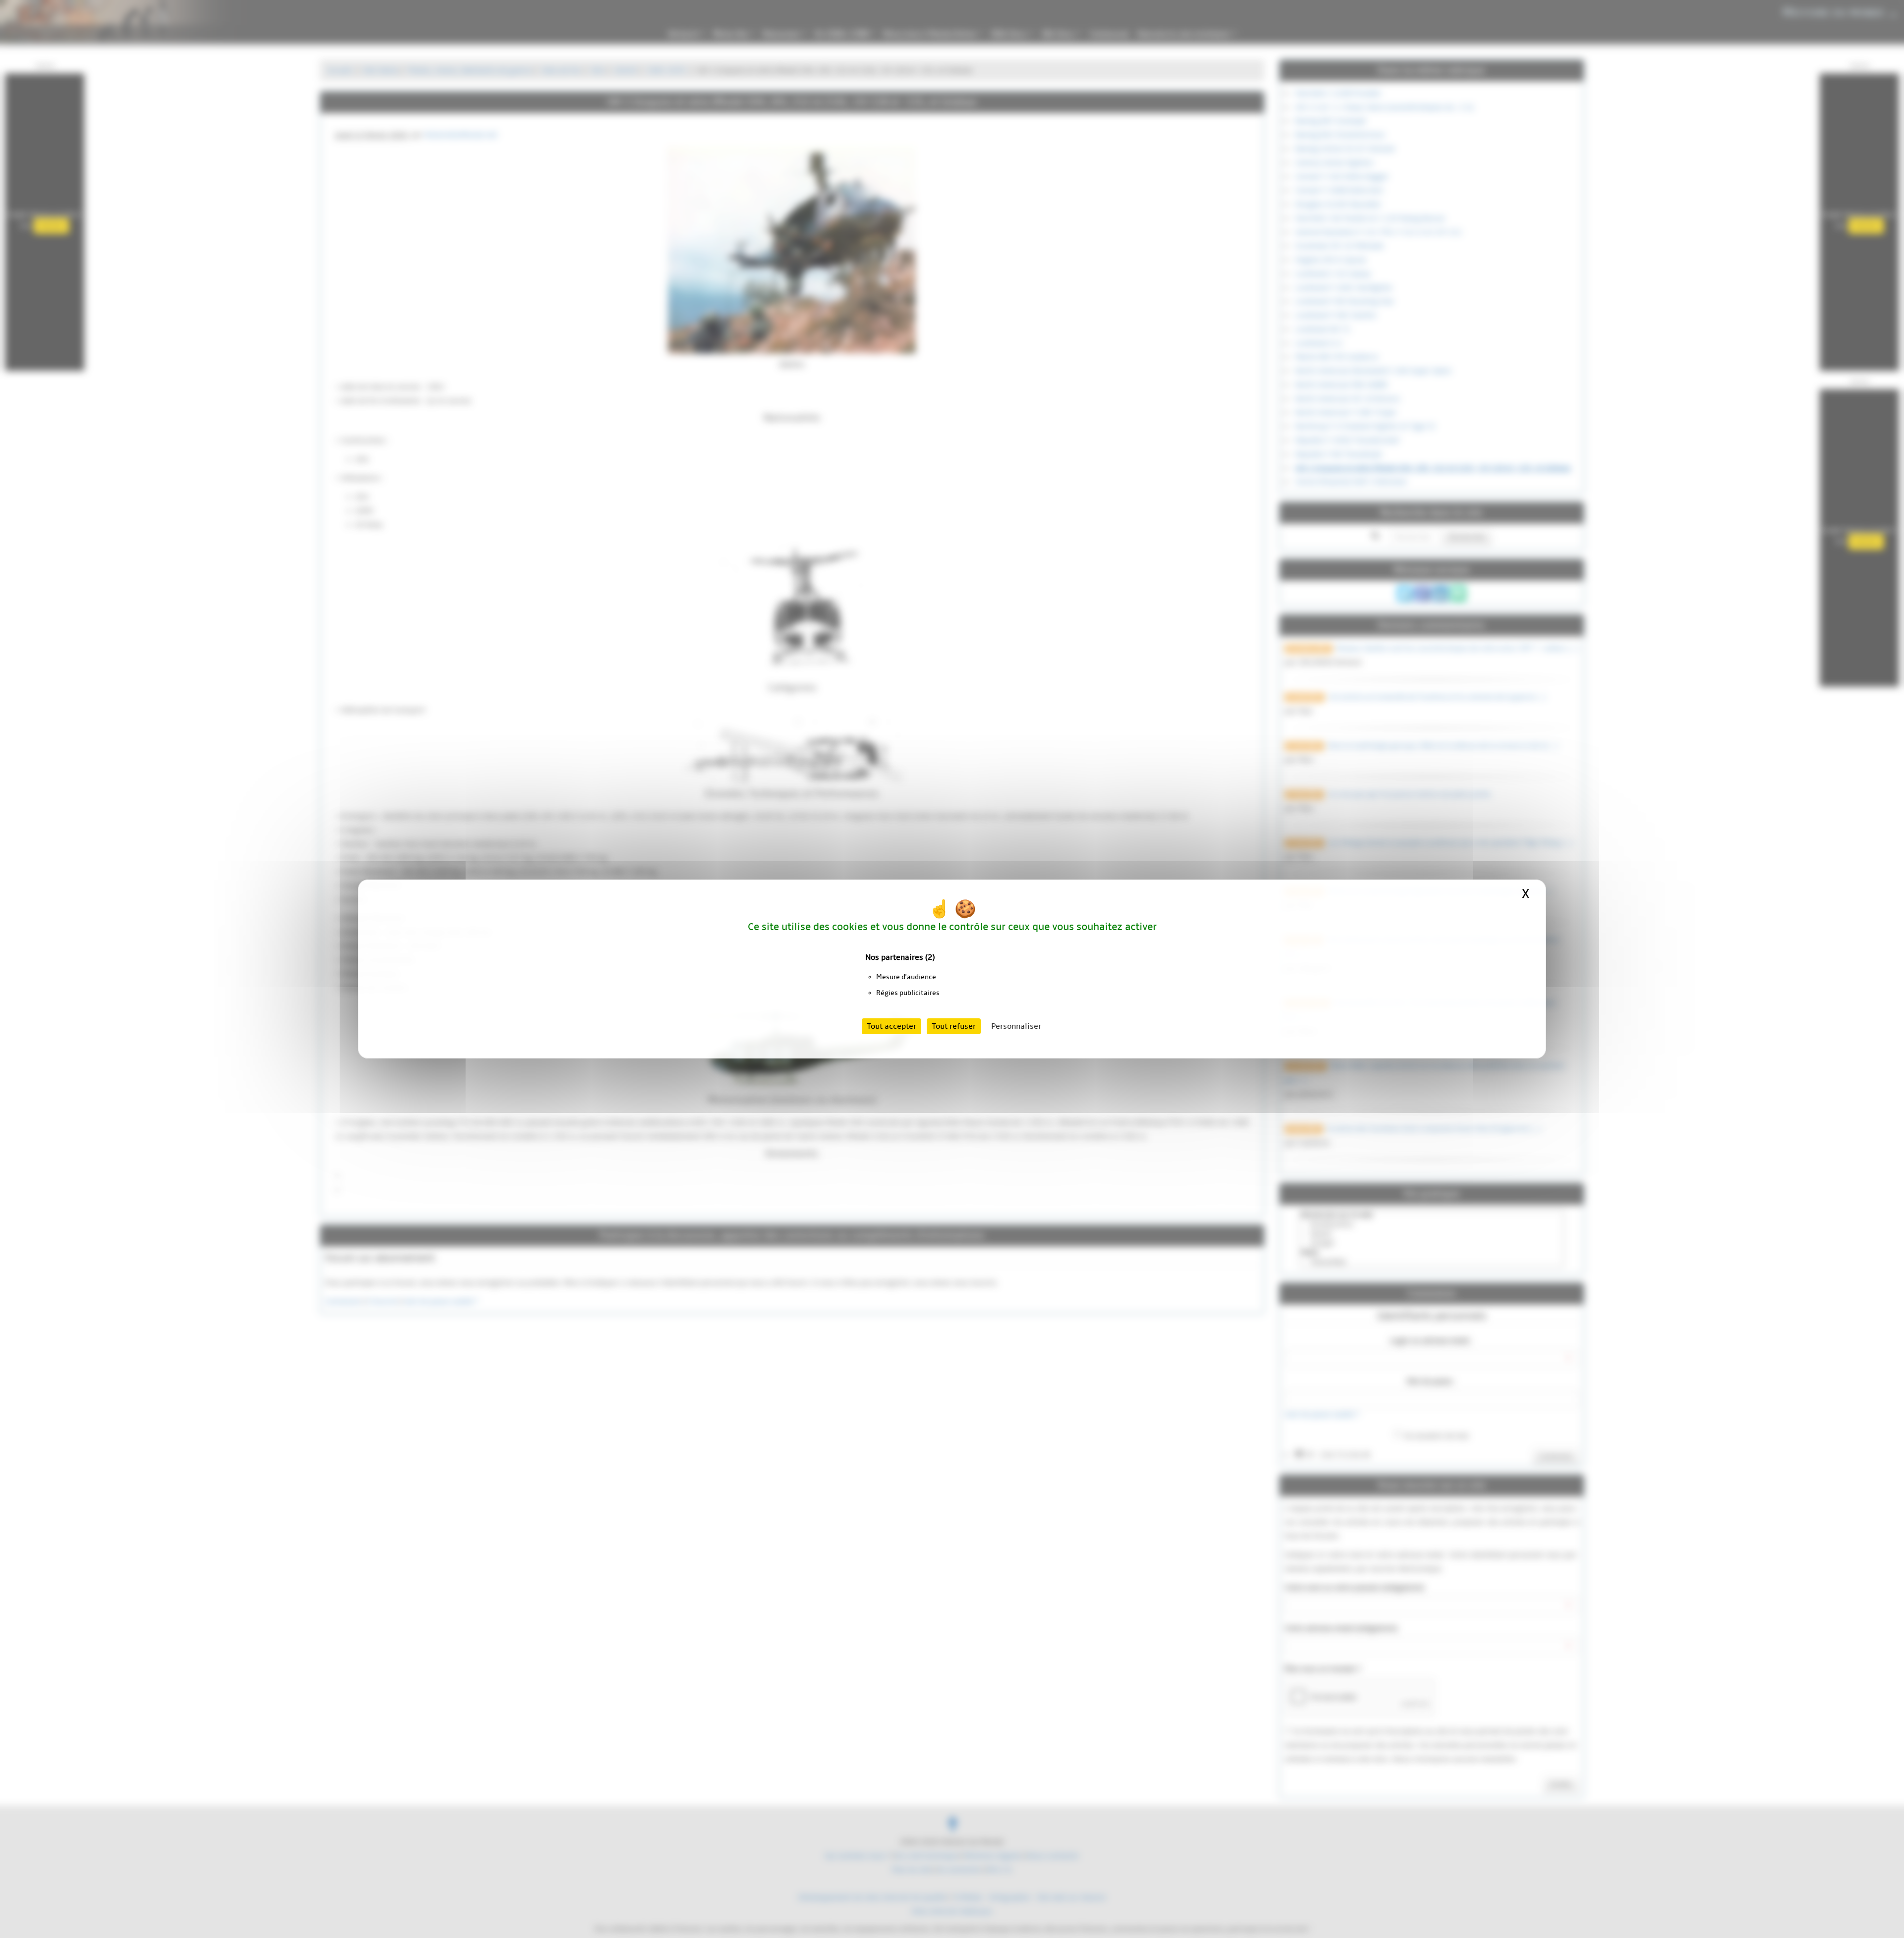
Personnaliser (1016, 1026)
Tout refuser (954, 1026)
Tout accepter (892, 1026)
